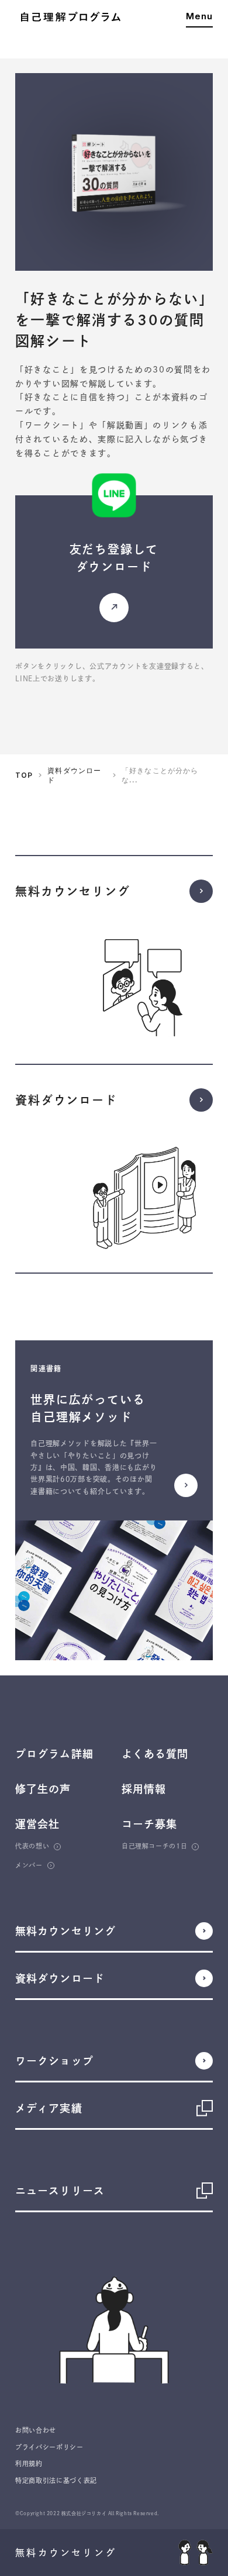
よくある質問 (155, 1754)
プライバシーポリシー (49, 2447)
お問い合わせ (36, 2430)
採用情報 (144, 1789)
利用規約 (29, 2463)
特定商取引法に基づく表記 (56, 2480)
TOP (24, 775)
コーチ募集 (149, 1824)
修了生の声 (43, 1789)
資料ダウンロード (74, 775)
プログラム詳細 (54, 1754)
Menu (199, 17)
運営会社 (37, 1824)
